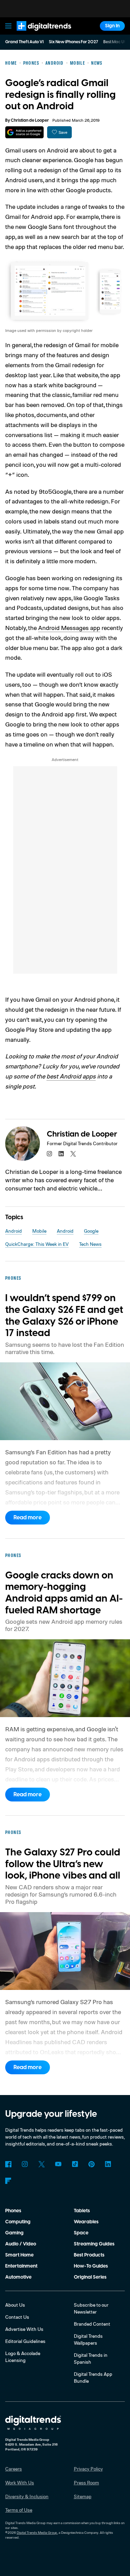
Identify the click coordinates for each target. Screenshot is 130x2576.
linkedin (61, 1154)
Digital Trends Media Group (37, 2532)
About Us (15, 2305)
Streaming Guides (94, 2244)
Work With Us (20, 2482)
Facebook (8, 2164)
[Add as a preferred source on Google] (24, 132)
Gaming (14, 2233)
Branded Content (92, 2324)
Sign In (112, 26)
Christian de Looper (30, 121)
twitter (73, 1154)
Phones (13, 2211)
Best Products (89, 2255)
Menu (8, 26)
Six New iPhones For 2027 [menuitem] (73, 42)
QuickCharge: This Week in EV (37, 1244)
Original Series (90, 2277)
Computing (18, 2222)
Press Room (86, 2482)
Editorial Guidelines (25, 2341)
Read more (28, 1518)
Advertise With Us (24, 2329)
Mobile (39, 1231)
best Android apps (71, 1076)
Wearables (86, 2222)
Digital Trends (36, 34)
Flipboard (8, 2181)
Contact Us (17, 2317)
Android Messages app (69, 628)
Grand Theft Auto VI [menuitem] (24, 42)
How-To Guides (91, 2266)
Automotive (18, 2277)
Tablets (82, 2211)
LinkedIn (108, 2164)
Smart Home (19, 2255)
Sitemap (83, 2496)
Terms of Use (19, 2510)
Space (81, 2233)
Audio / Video (21, 2244)
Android (14, 1231)
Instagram (25, 2164)
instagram (50, 1154)
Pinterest (92, 2164)
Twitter (42, 2164)
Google (91, 1231)
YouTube (58, 2164)
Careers (14, 2469)
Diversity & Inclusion (27, 2496)
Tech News (90, 1244)
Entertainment (21, 2266)
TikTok (75, 2164)
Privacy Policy (88, 2469)
